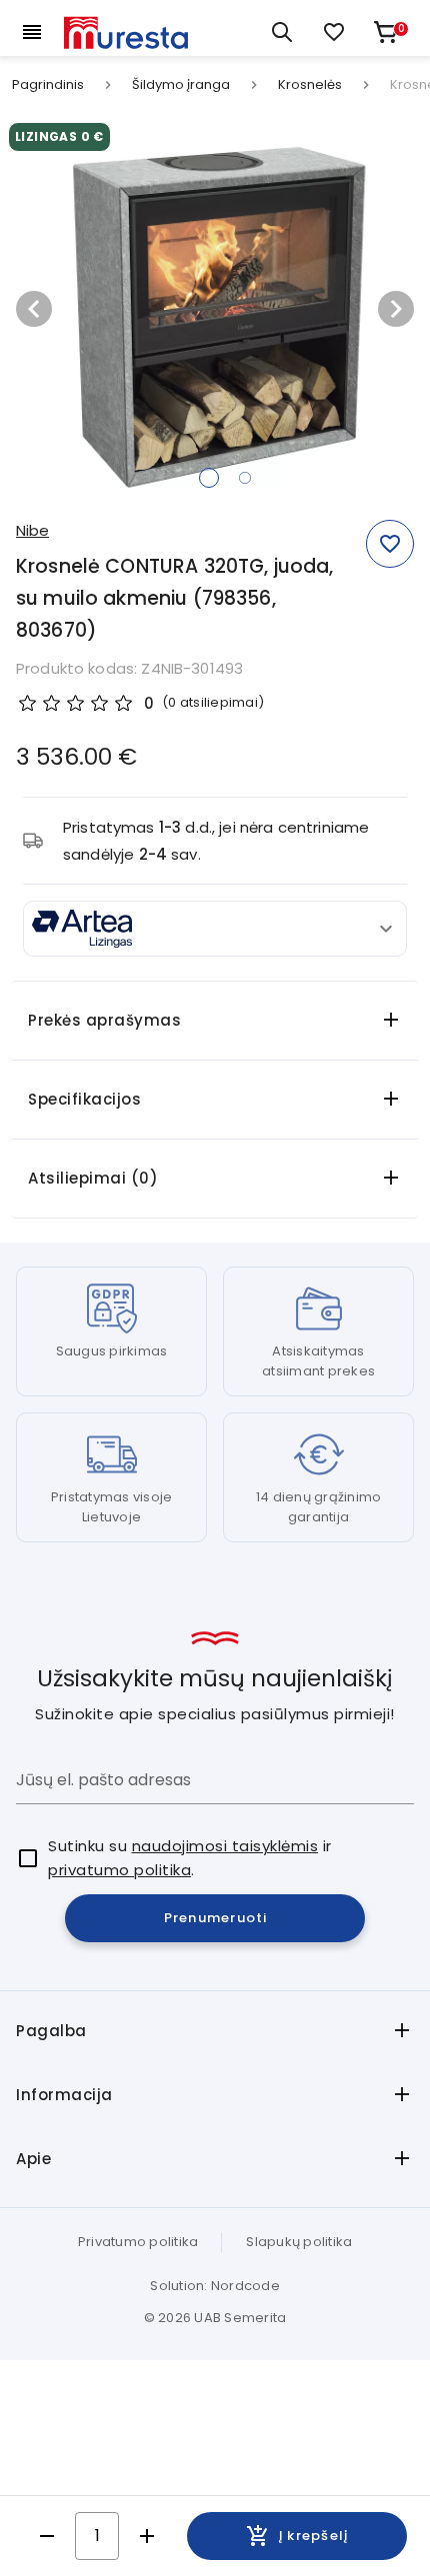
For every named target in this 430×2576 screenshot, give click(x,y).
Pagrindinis (48, 85)
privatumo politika (119, 1870)
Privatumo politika (138, 2242)
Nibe (32, 530)
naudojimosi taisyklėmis (225, 1846)
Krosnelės (310, 85)
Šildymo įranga (181, 85)
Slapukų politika (299, 2242)
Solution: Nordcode (215, 2286)
